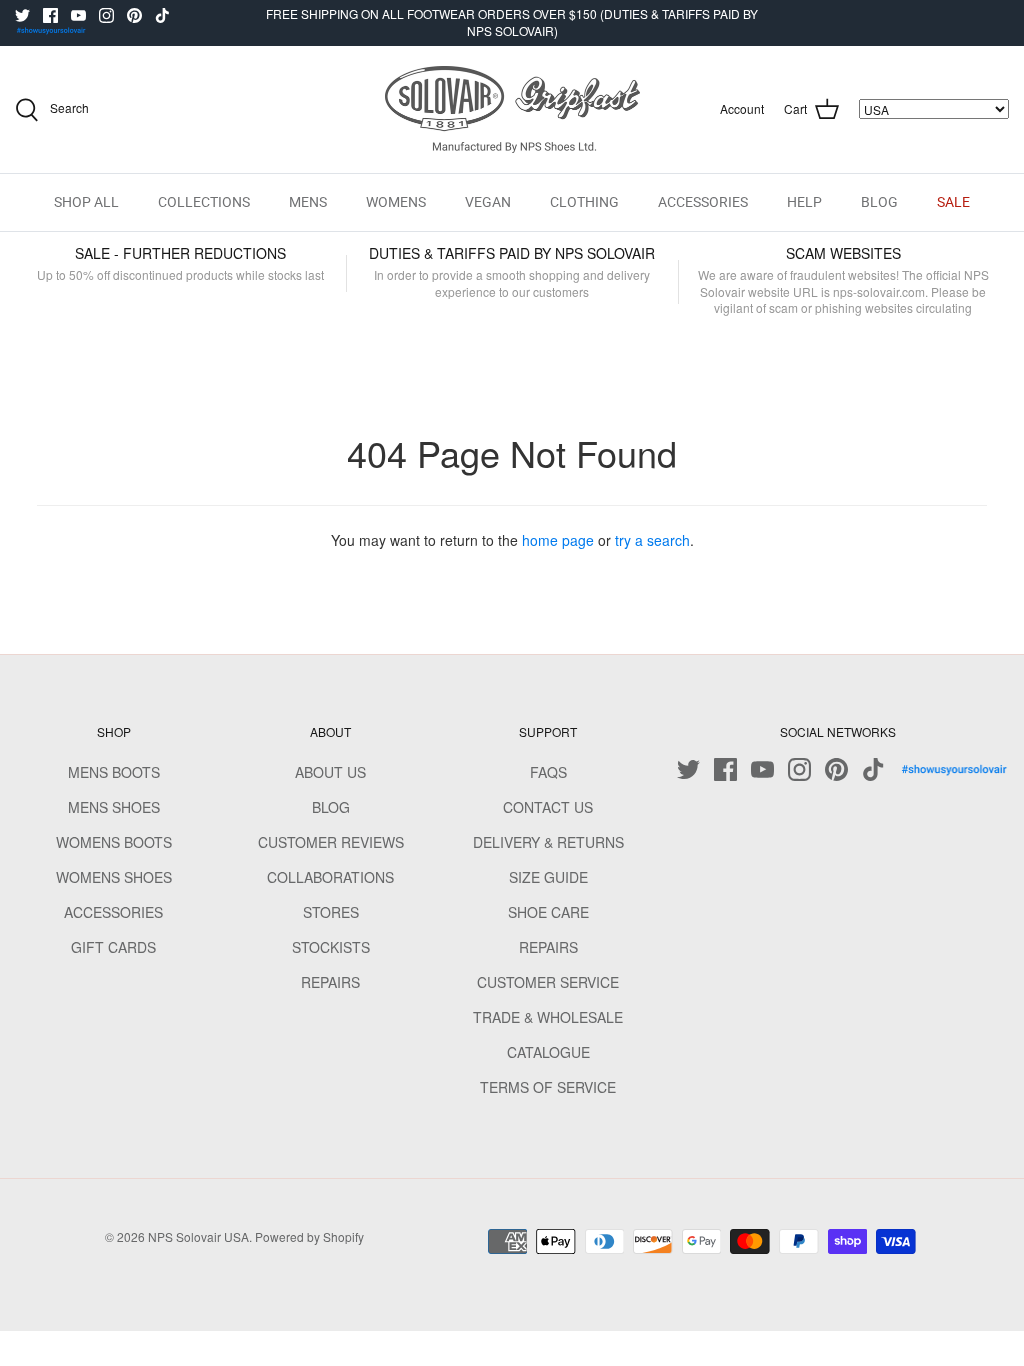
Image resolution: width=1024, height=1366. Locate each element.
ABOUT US (330, 772)
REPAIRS (330, 982)
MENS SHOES (114, 807)
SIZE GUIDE (548, 877)
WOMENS (396, 202)
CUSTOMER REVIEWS (331, 842)
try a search (652, 540)
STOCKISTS (331, 947)
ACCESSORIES (703, 202)
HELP (804, 202)
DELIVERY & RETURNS (548, 842)
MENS (308, 202)
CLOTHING (584, 202)
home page (558, 540)
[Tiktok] (162, 15)
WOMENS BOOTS (114, 842)
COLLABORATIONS (330, 877)
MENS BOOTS (114, 772)
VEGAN (488, 202)
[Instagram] (106, 15)
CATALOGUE (548, 1052)
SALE (953, 202)
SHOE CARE (548, 912)
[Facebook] (50, 15)
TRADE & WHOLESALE (548, 1017)
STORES (331, 912)
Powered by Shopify (309, 1236)
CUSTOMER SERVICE (548, 982)
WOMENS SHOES (114, 877)
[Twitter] (22, 15)
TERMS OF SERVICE (548, 1087)
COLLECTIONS (204, 202)
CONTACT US (548, 807)
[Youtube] (78, 15)
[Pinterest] (134, 15)
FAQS (548, 772)
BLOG (879, 202)
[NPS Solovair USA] (512, 109)
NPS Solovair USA (198, 1236)
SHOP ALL (86, 202)
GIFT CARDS (113, 947)
